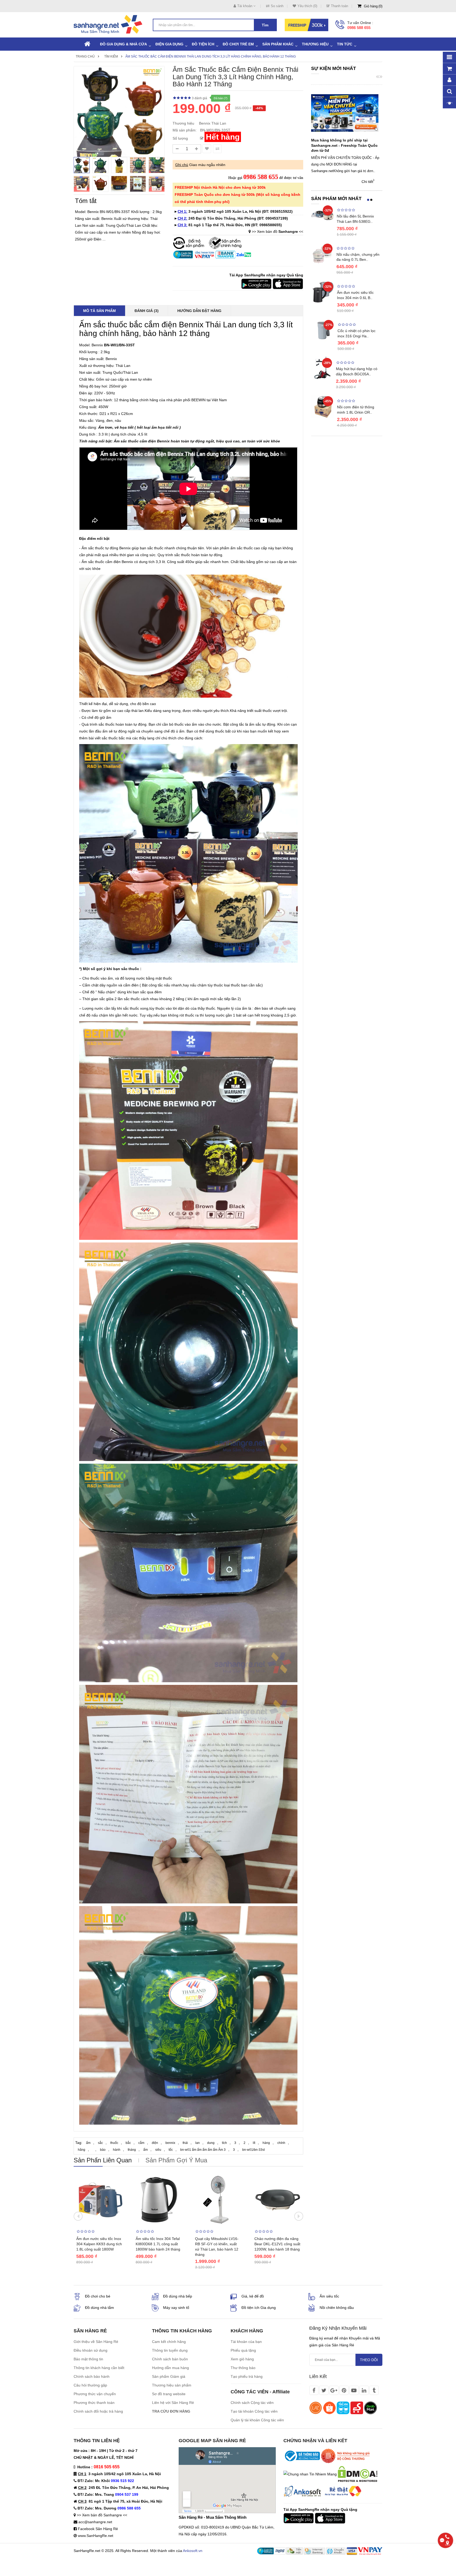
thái (185, 2143)
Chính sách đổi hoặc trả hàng (98, 2411)
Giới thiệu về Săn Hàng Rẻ (96, 2342)
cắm (141, 2143)
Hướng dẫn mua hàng (170, 2368)
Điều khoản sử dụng (91, 2350)
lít (254, 2143)
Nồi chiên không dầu (337, 2308)
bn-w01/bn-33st (253, 2150)
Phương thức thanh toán (94, 2403)
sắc (100, 2143)
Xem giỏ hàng (242, 2359)
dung (211, 2143)
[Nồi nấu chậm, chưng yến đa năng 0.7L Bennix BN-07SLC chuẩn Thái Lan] (322, 253)
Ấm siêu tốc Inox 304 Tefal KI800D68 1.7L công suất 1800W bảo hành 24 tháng (158, 2244)
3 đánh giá (199, 98)
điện (155, 2143)
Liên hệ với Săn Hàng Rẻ (173, 2403)
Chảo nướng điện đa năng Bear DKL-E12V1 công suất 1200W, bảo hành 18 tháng (277, 2244)
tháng (132, 2150)
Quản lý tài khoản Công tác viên (257, 2420)
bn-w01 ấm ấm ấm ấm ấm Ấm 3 (203, 2150)
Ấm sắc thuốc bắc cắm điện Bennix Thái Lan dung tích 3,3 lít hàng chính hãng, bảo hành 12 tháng (211, 56)
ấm (88, 2143)
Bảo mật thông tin (88, 2359)
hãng (82, 2150)
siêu (158, 2150)
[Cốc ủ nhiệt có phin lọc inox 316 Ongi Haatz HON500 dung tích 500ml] (323, 330)
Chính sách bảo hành (92, 2376)
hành (117, 2150)
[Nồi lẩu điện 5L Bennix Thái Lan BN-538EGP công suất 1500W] (323, 215)
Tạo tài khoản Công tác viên (254, 2411)
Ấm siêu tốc (329, 2296)
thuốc (114, 2143)
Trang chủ (85, 56)
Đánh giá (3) (147, 311)
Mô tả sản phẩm (99, 311)
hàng (266, 2143)
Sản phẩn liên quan (103, 2160)
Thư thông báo (243, 2368)
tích (224, 2143)
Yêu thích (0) (307, 6)
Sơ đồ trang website (169, 2394)
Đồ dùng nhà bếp (178, 2296)
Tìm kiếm (111, 56)
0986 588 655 (359, 28)
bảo (103, 2150)
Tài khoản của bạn (246, 2342)
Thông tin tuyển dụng (170, 2350)
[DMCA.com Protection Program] (358, 2474)
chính (281, 2143)
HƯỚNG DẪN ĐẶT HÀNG (199, 311)
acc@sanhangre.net (95, 2522)
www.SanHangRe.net (96, 2536)
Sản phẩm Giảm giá (169, 2376)
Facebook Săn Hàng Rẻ (98, 2529)
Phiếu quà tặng (243, 2350)
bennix (170, 2143)
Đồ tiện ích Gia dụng (259, 2308)
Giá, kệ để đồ (253, 2296)
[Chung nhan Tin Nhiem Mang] (310, 2474)
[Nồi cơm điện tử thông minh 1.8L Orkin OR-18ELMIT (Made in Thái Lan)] (323, 406)
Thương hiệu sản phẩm (172, 2385)
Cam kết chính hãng (169, 2342)
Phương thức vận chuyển (95, 2394)
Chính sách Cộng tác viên (252, 2403)
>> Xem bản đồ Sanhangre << (102, 2515)
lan (198, 2143)
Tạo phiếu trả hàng (247, 2376)
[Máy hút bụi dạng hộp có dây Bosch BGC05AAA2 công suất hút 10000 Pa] (322, 367)
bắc (128, 2143)
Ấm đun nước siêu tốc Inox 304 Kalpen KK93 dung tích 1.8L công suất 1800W (99, 2244)
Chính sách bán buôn (170, 2359)
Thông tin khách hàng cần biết (99, 2368)
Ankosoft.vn (193, 2551)
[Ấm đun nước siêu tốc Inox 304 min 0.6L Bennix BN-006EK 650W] (323, 292)
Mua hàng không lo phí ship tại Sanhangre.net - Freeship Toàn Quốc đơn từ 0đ (344, 145)
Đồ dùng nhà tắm (99, 2308)
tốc (171, 2150)
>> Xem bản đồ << (277, 231)
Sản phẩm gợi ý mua (176, 2160)
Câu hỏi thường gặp (90, 2385)
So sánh (277, 6)
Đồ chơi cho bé (98, 2296)
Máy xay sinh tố (176, 2308)
